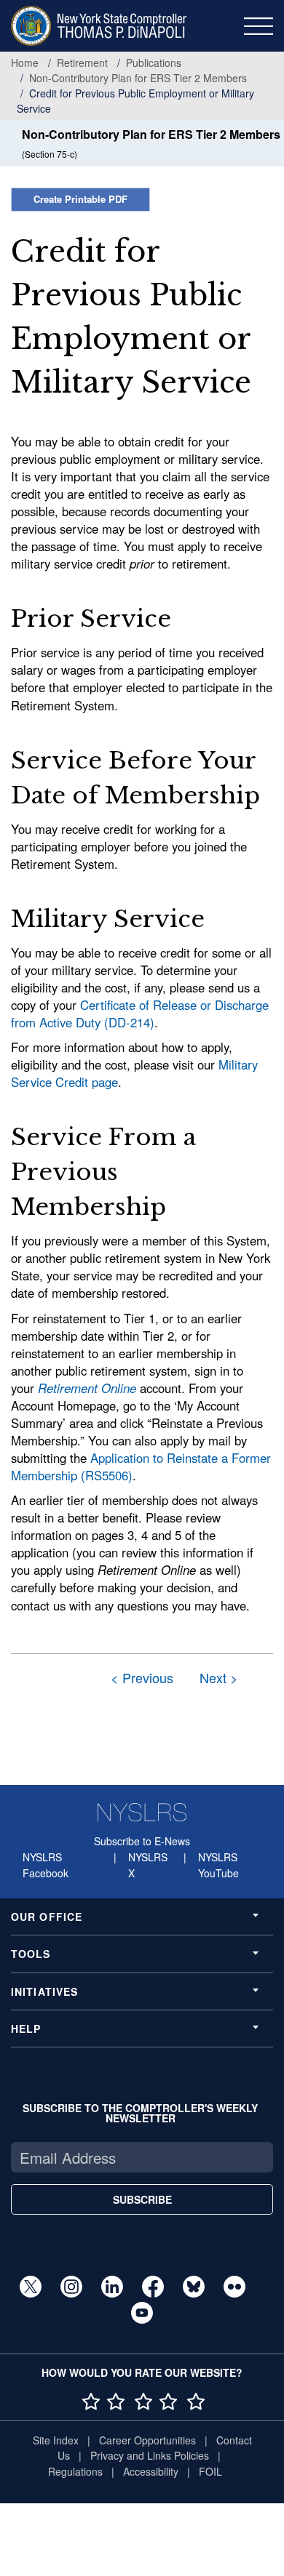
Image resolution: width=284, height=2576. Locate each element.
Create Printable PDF (80, 199)
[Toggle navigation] (259, 26)
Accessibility (151, 2471)
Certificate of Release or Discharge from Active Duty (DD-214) (140, 1014)
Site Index (56, 2440)
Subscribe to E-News (142, 1841)
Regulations (75, 2471)
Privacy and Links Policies (150, 2455)
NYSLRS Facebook (46, 1865)
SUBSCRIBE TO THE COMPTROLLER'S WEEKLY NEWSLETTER (140, 2113)
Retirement (82, 63)
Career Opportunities (147, 2440)
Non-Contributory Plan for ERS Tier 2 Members (138, 78)
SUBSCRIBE (142, 2199)
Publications (154, 63)
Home (25, 63)
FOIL (210, 2471)
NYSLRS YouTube (218, 1865)
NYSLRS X (148, 1865)
